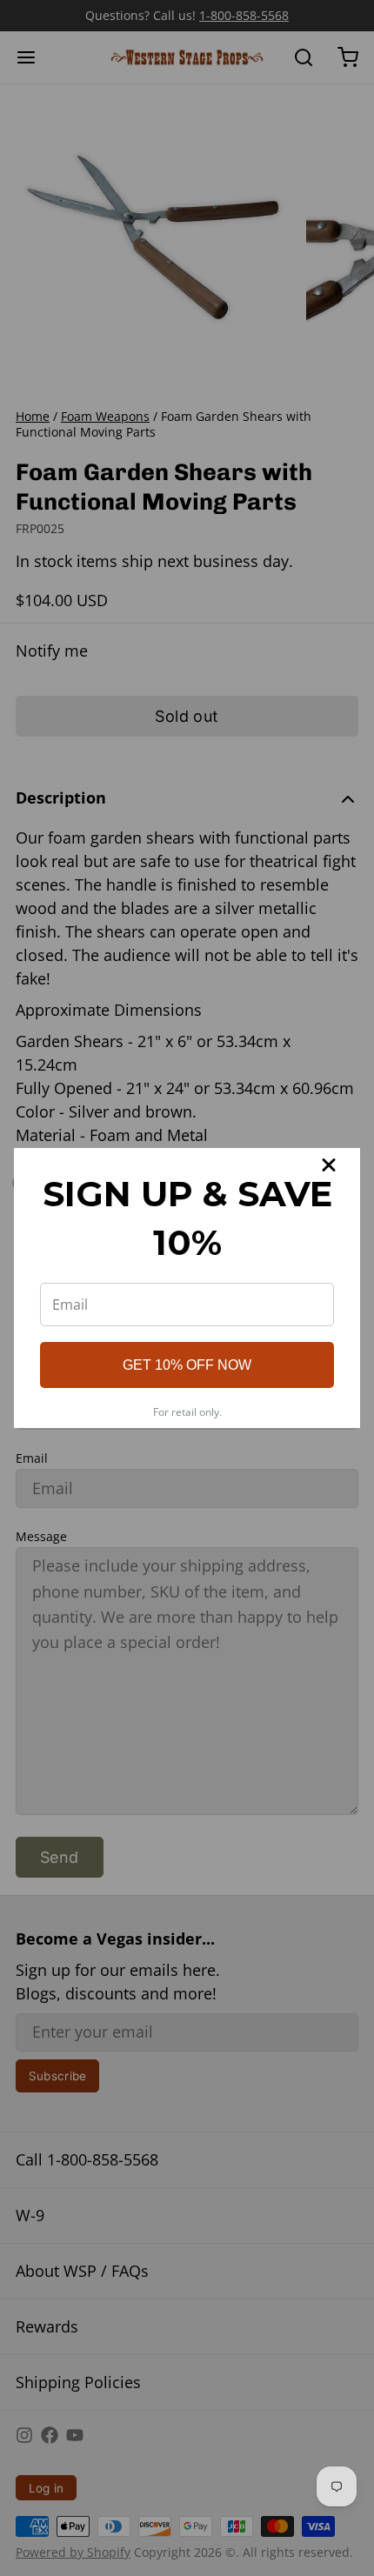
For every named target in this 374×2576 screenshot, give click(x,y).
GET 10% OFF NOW (187, 1365)
